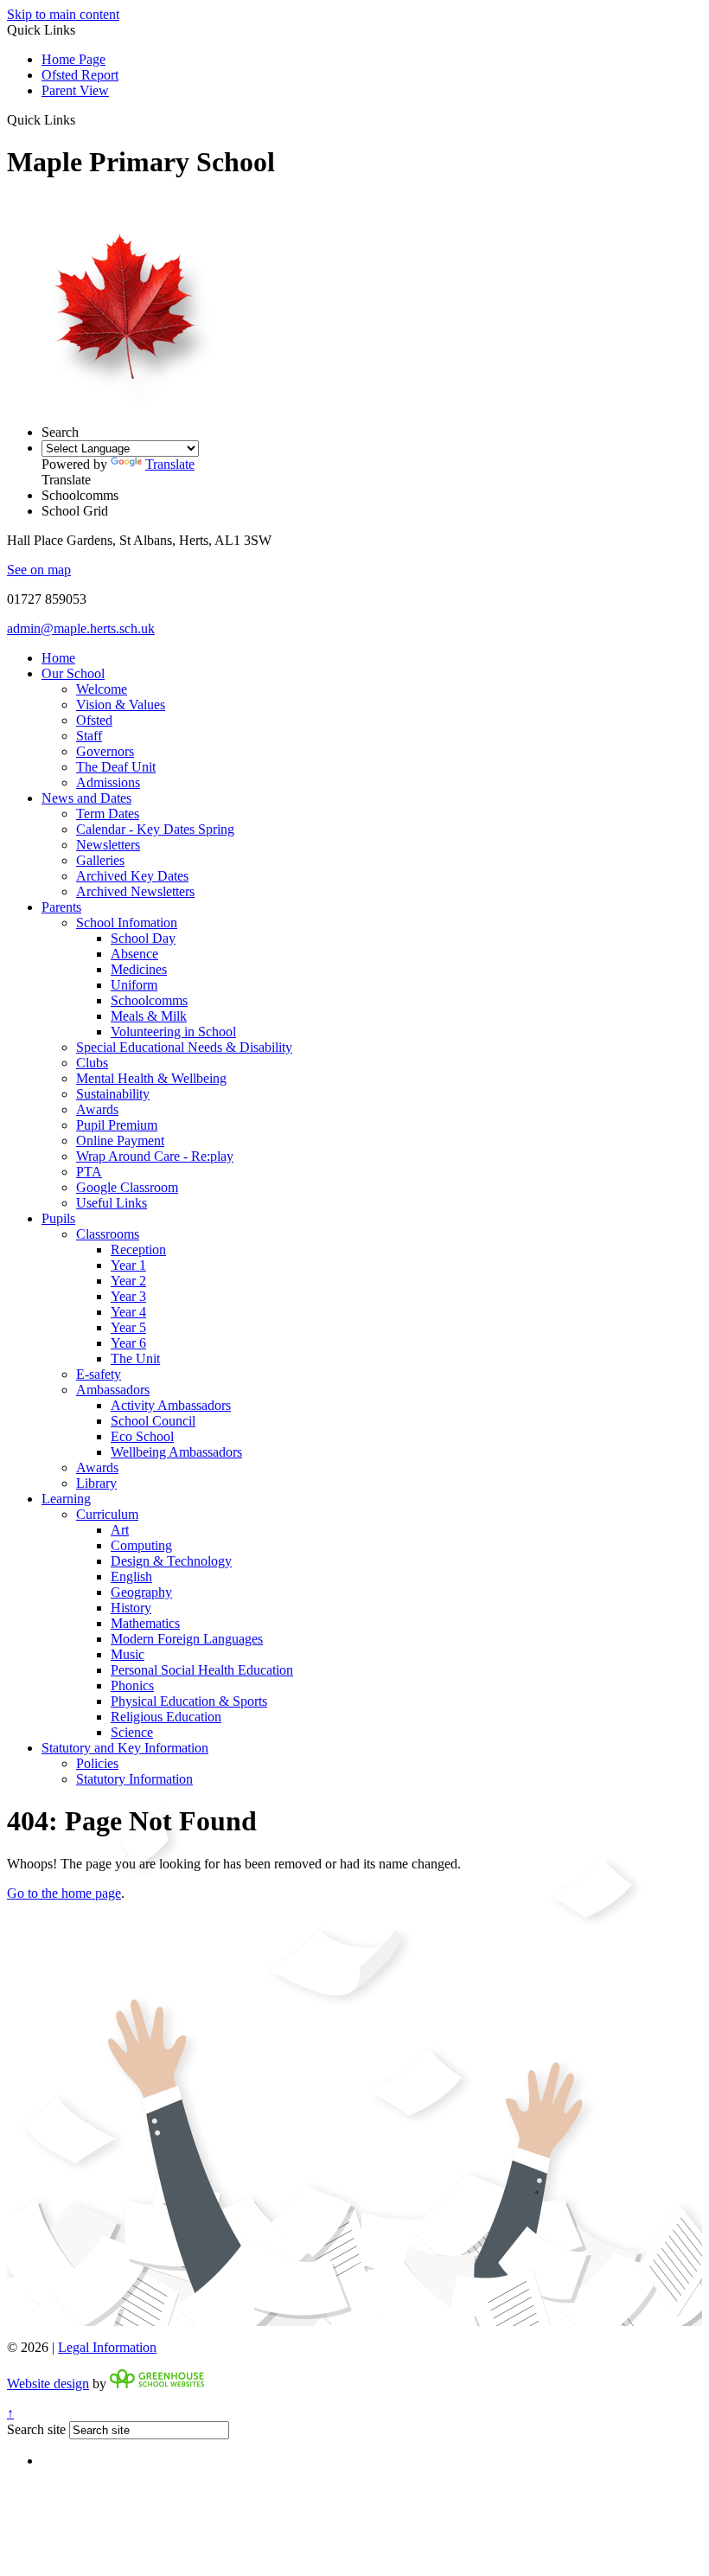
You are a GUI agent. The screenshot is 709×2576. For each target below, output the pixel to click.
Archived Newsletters (135, 891)
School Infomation (127, 923)
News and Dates (86, 798)
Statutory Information (134, 1779)
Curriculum (107, 1514)
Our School (73, 673)
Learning (66, 1499)
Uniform (134, 985)
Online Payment (120, 1141)
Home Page (73, 59)
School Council (153, 1421)
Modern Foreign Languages (187, 1639)
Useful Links (112, 1203)
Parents (61, 907)
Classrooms (108, 1234)
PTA (89, 1172)
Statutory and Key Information (125, 1748)
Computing (141, 1545)
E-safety (99, 1374)
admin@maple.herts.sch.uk (81, 628)
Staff (89, 736)
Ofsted (94, 720)
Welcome (102, 689)
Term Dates (108, 814)
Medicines (139, 969)
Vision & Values (121, 705)
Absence (134, 954)
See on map (39, 570)
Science (132, 1732)
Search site (36, 2429)
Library (96, 1483)
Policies (97, 1763)
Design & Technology (171, 1561)
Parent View (75, 90)
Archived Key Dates (132, 876)
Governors (105, 751)
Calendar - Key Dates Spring (155, 829)
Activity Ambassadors (171, 1405)
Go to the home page (64, 1893)
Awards (97, 1109)
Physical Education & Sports (189, 1701)
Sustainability (113, 1094)
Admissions (108, 782)
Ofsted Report (80, 75)
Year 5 (128, 1327)
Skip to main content (63, 14)
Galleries (100, 860)
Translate (170, 464)
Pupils (58, 1218)
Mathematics (145, 1623)
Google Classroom (127, 1187)
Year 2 (128, 1281)
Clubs (92, 1063)
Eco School (142, 1436)
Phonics (132, 1685)
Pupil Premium (117, 1125)
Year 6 (128, 1343)
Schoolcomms (149, 1000)
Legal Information (107, 2347)
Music (128, 1654)
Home (58, 658)
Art (120, 1530)
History (131, 1608)
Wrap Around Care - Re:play (155, 1156)
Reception (138, 1250)
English (131, 1576)
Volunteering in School (173, 1032)
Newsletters (108, 845)
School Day (143, 938)
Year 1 (128, 1265)
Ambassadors (113, 1390)
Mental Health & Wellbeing (151, 1078)
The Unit (135, 1358)
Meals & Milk (149, 1016)
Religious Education (166, 1717)
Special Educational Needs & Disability (184, 1047)
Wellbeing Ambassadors (176, 1452)
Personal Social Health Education (202, 1670)
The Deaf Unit (116, 767)
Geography (141, 1592)
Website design (48, 2384)
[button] (82, 119)
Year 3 (128, 1296)
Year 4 (128, 1312)
